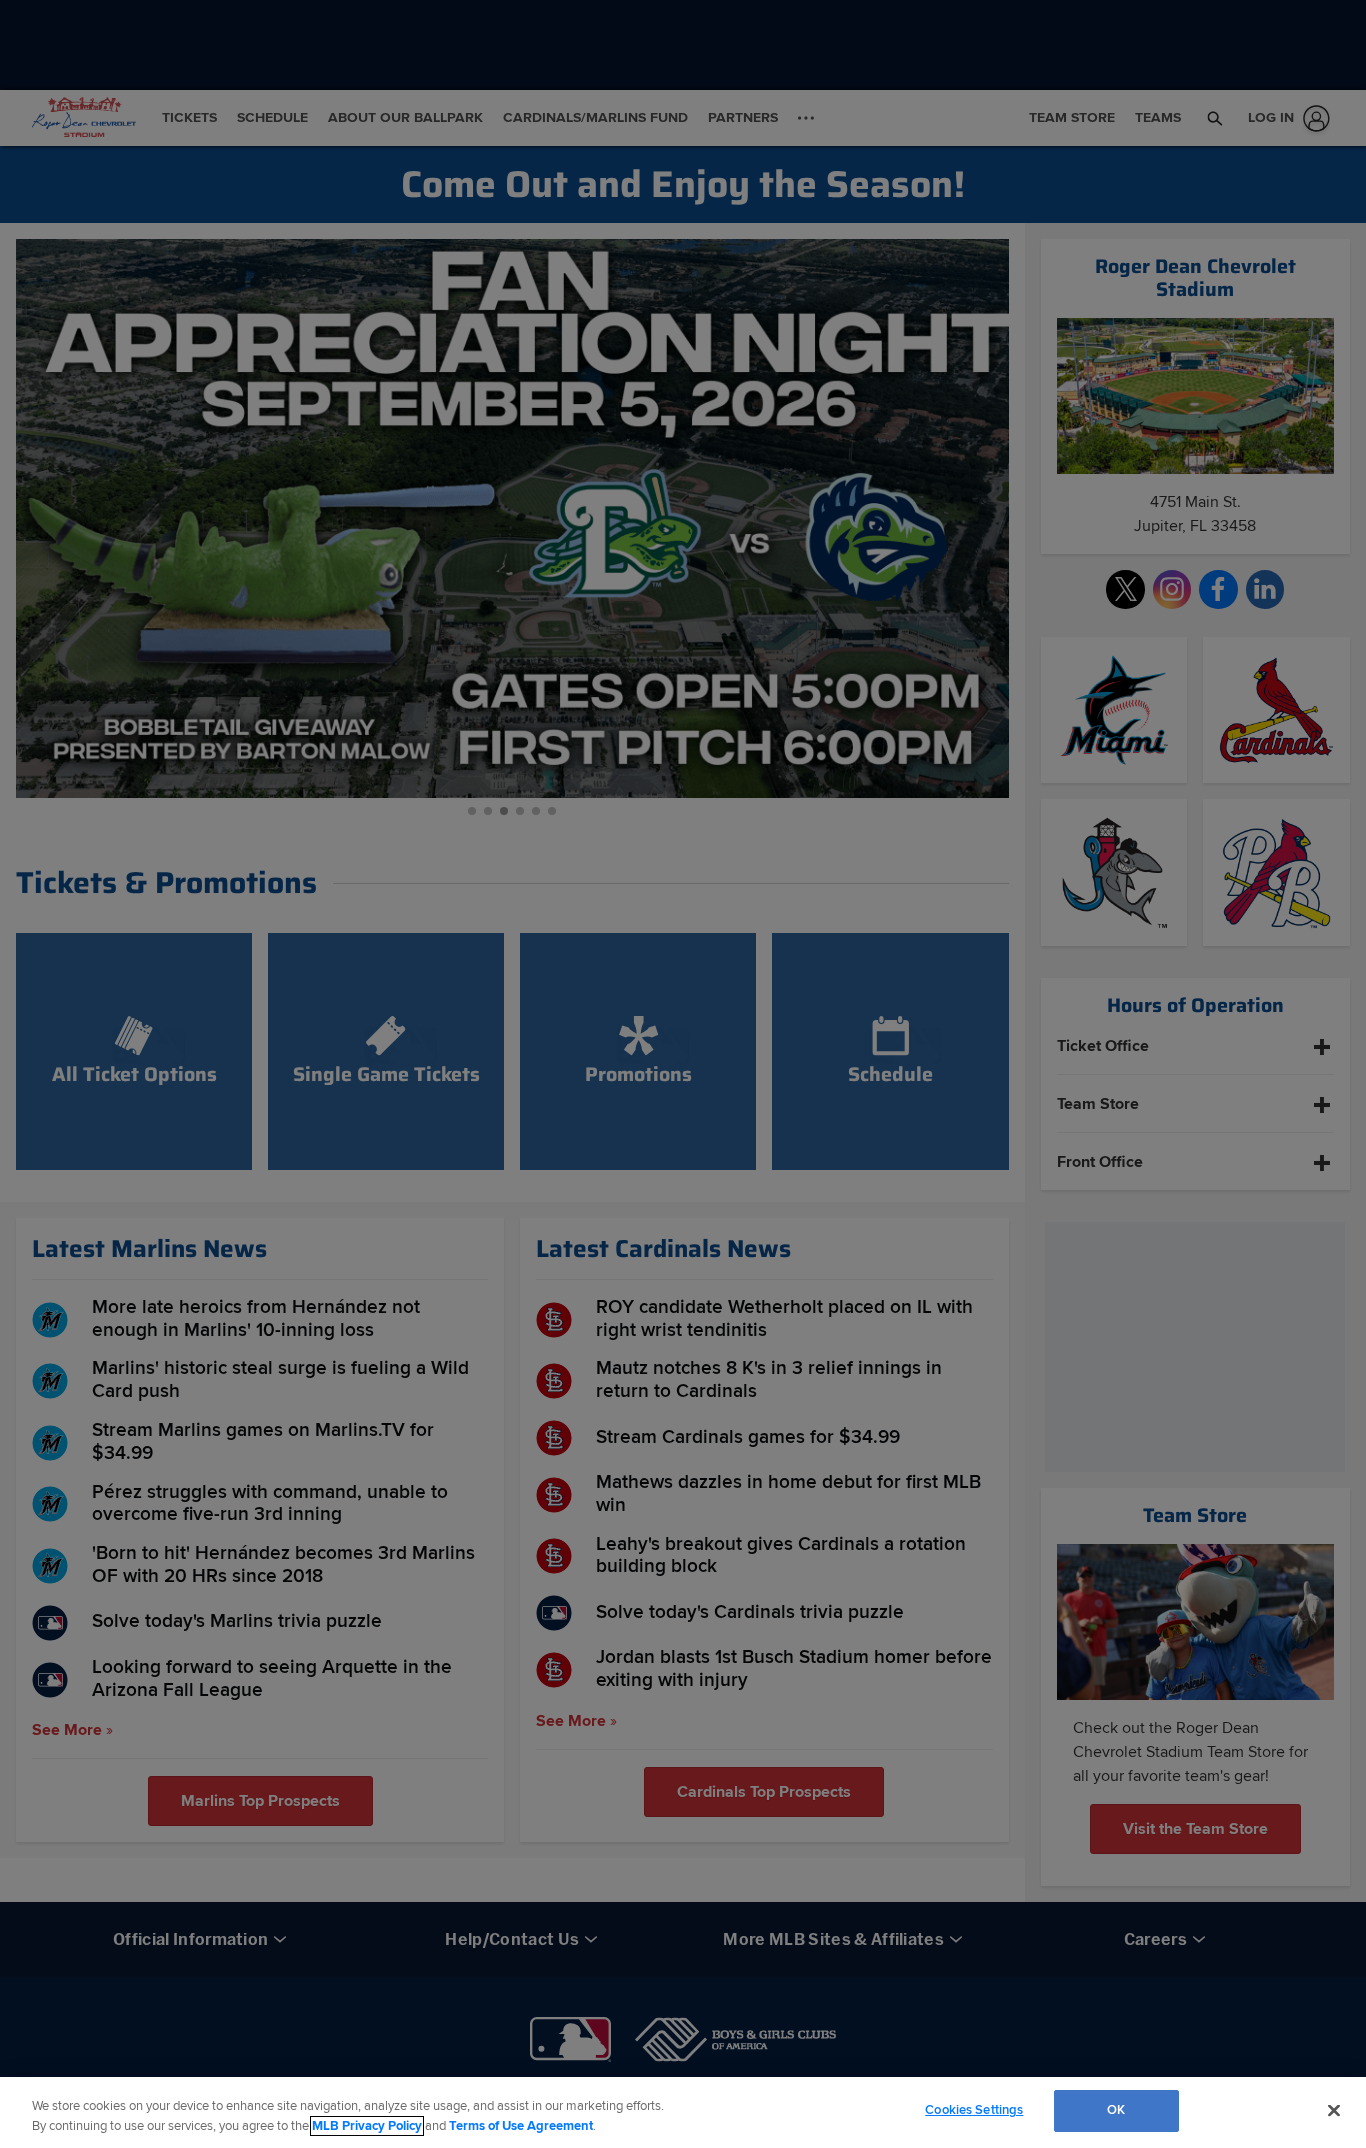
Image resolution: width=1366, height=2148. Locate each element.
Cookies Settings (974, 2110)
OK (1116, 2110)
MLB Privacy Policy (367, 2126)
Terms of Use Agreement (521, 2126)
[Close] (1334, 2110)
